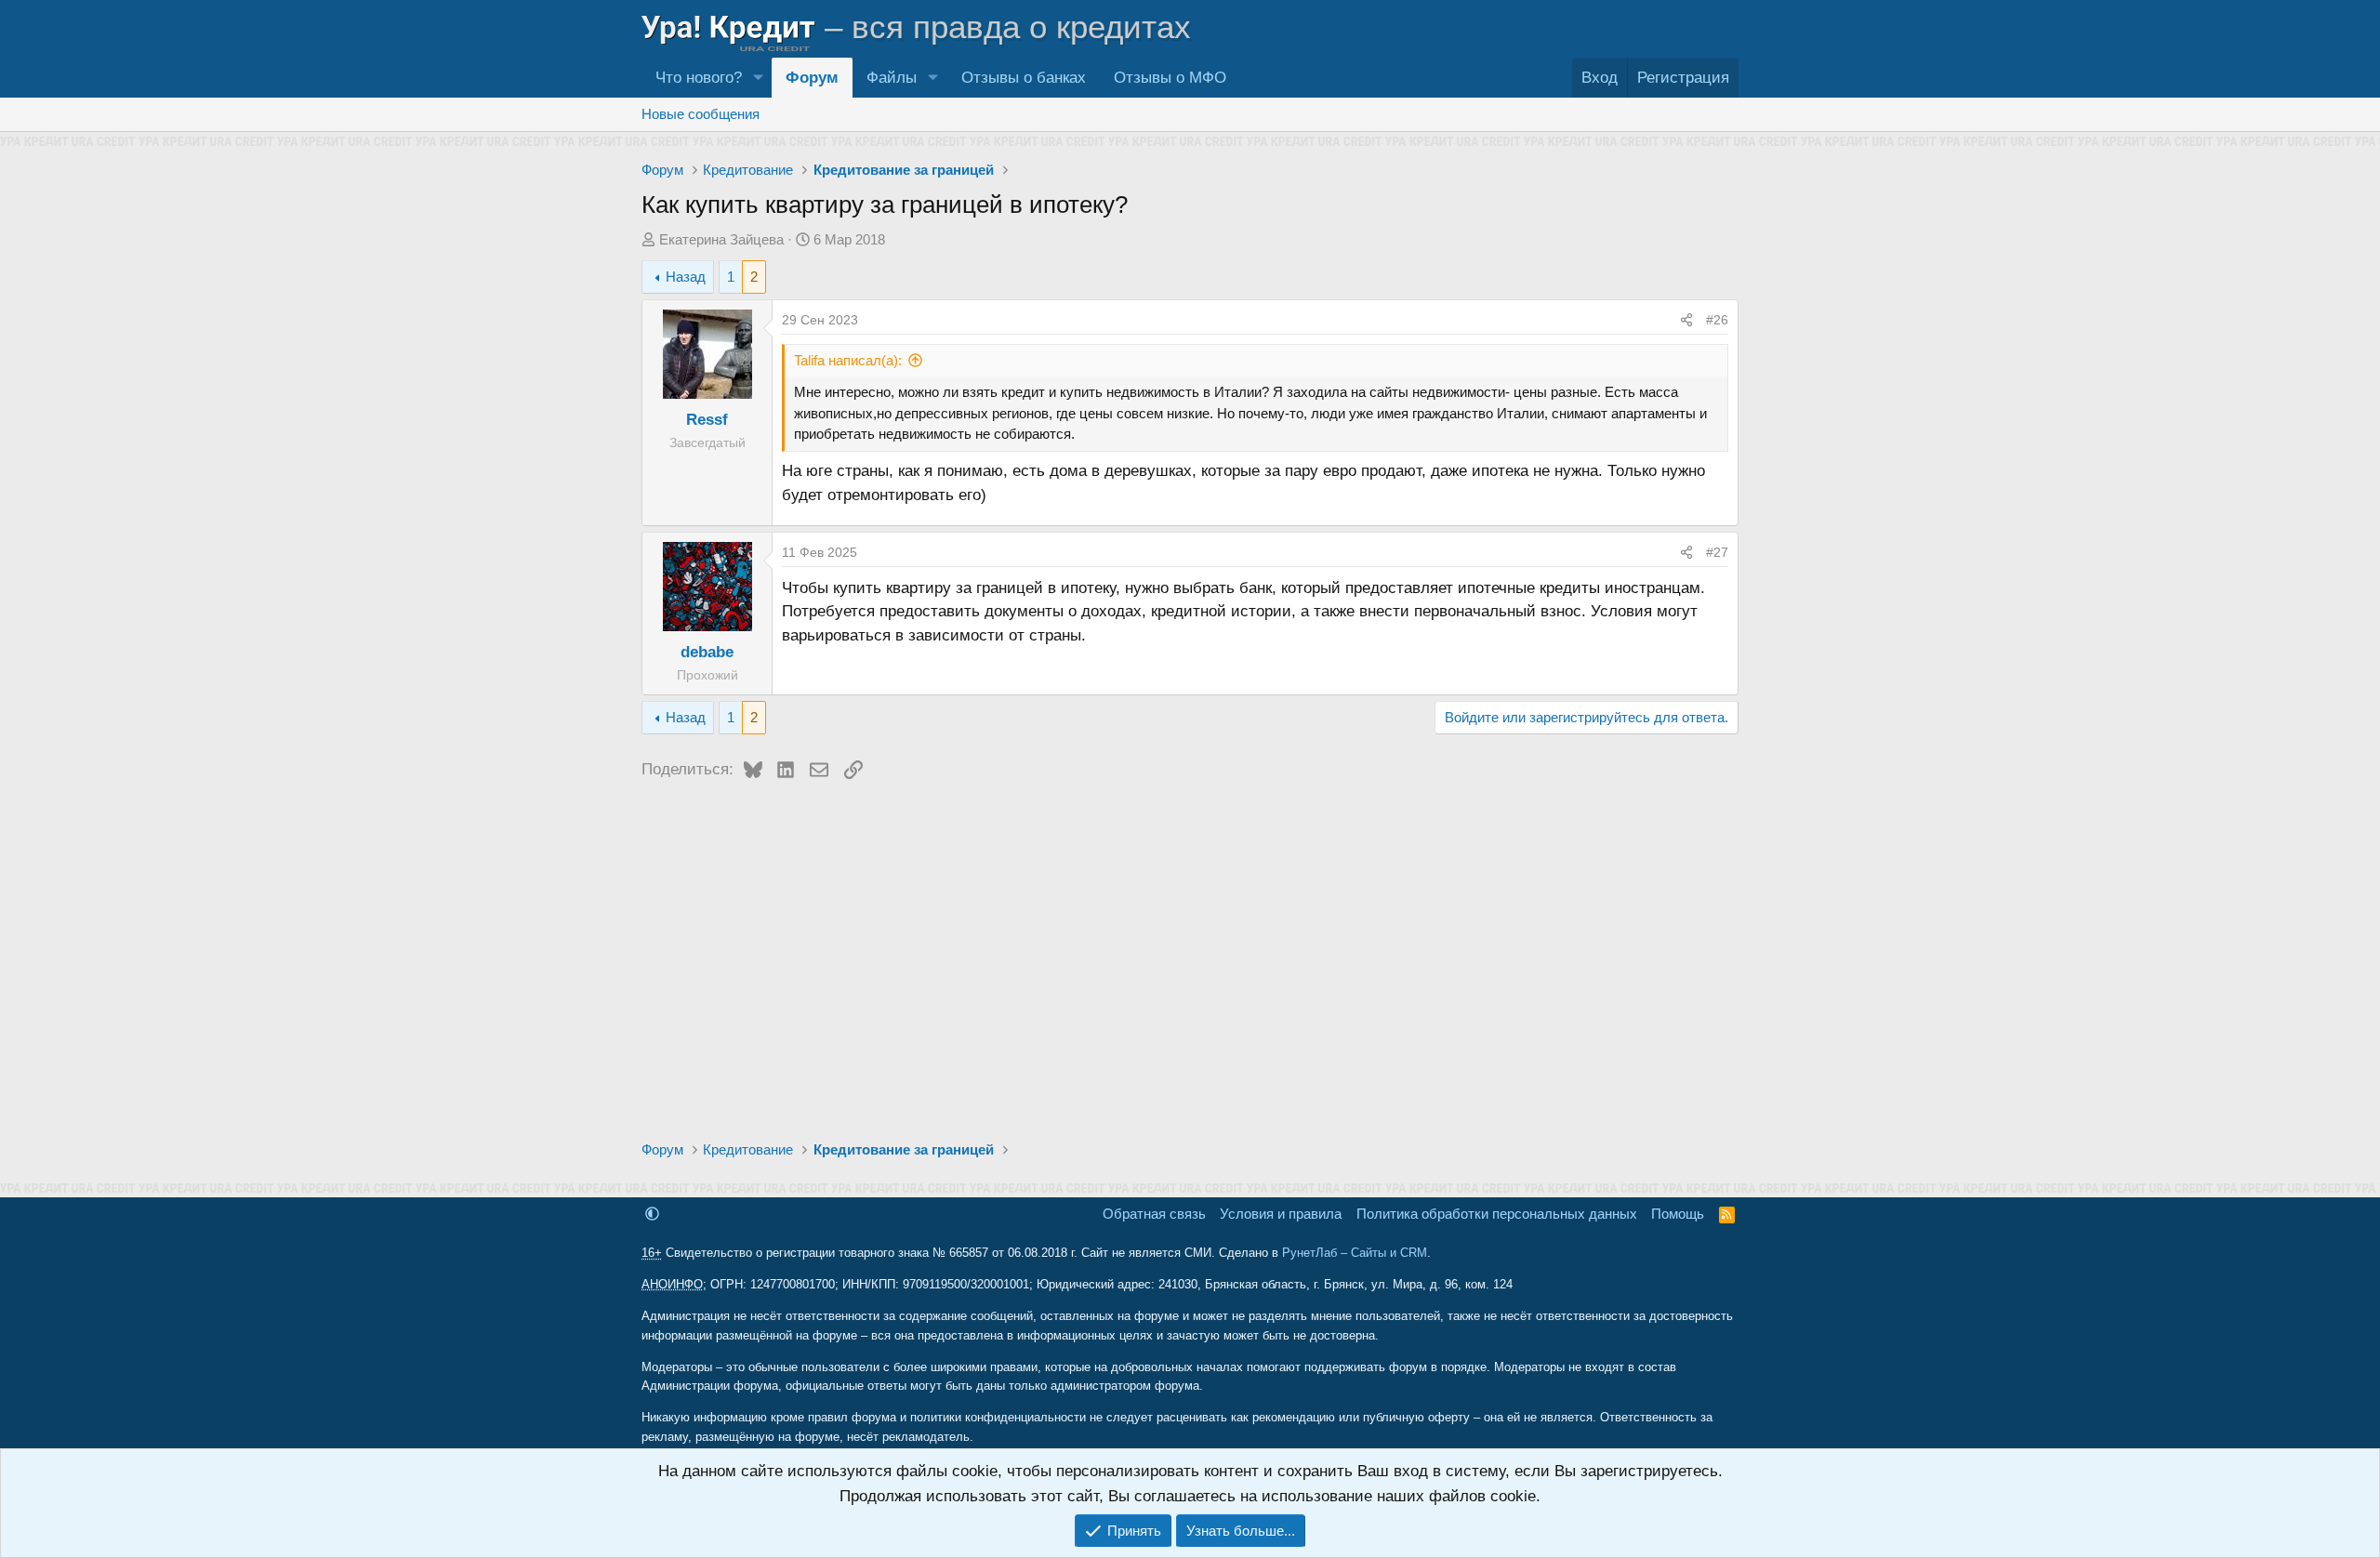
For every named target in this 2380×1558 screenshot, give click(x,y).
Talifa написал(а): (848, 360)
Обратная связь (1154, 1214)
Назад (686, 277)
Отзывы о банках (1024, 78)
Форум (812, 78)
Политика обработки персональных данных (1497, 1214)
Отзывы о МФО (1170, 78)
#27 (1717, 552)
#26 (1717, 320)
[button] (758, 78)
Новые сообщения (701, 114)
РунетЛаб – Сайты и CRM (1355, 1253)
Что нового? (699, 78)
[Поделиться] (1686, 320)
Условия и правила (1281, 1214)
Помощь (1678, 1214)
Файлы (892, 78)
